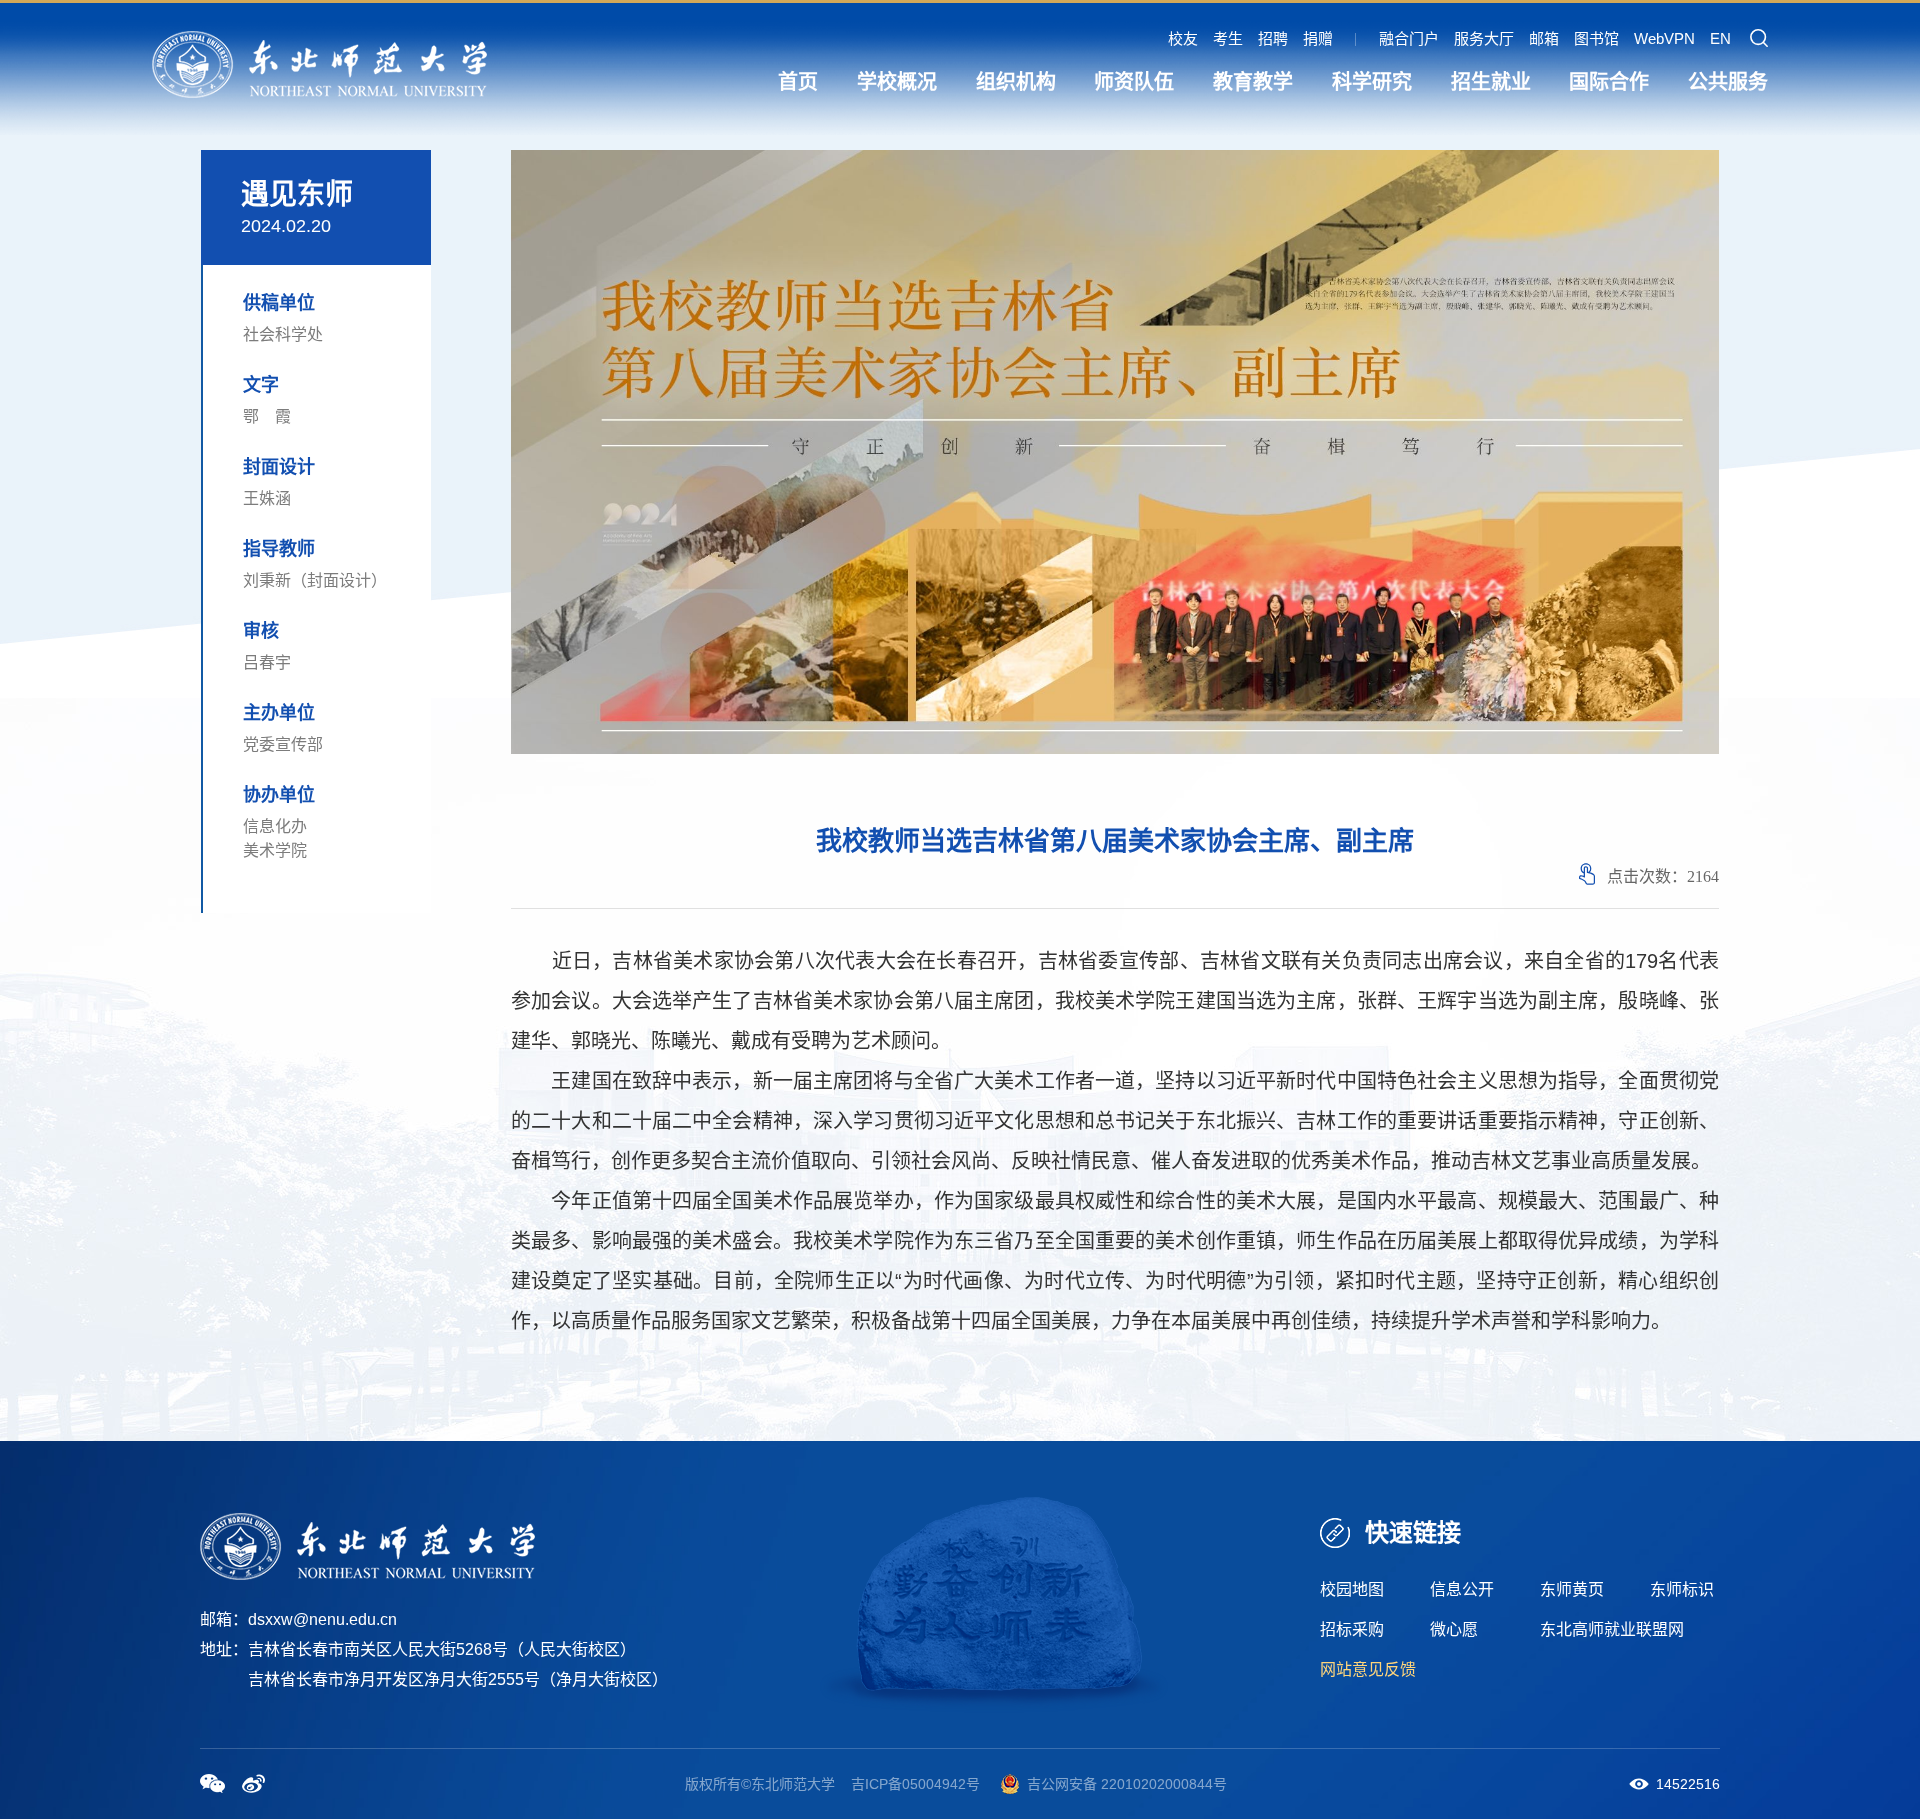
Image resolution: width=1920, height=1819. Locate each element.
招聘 (1273, 38)
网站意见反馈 (1368, 1669)
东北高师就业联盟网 (1612, 1629)
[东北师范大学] (319, 63)
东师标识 (1682, 1589)
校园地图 (1352, 1589)
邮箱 (1544, 38)
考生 (1228, 38)
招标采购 (1352, 1629)
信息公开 (1462, 1589)
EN (1720, 38)
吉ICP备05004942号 (915, 1784)
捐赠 (1318, 38)
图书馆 (1596, 38)
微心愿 (1454, 1629)
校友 (1183, 38)
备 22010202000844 (1148, 1784)
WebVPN (1664, 38)
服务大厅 (1484, 38)
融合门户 (1409, 38)
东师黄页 (1572, 1589)
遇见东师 (297, 194)
